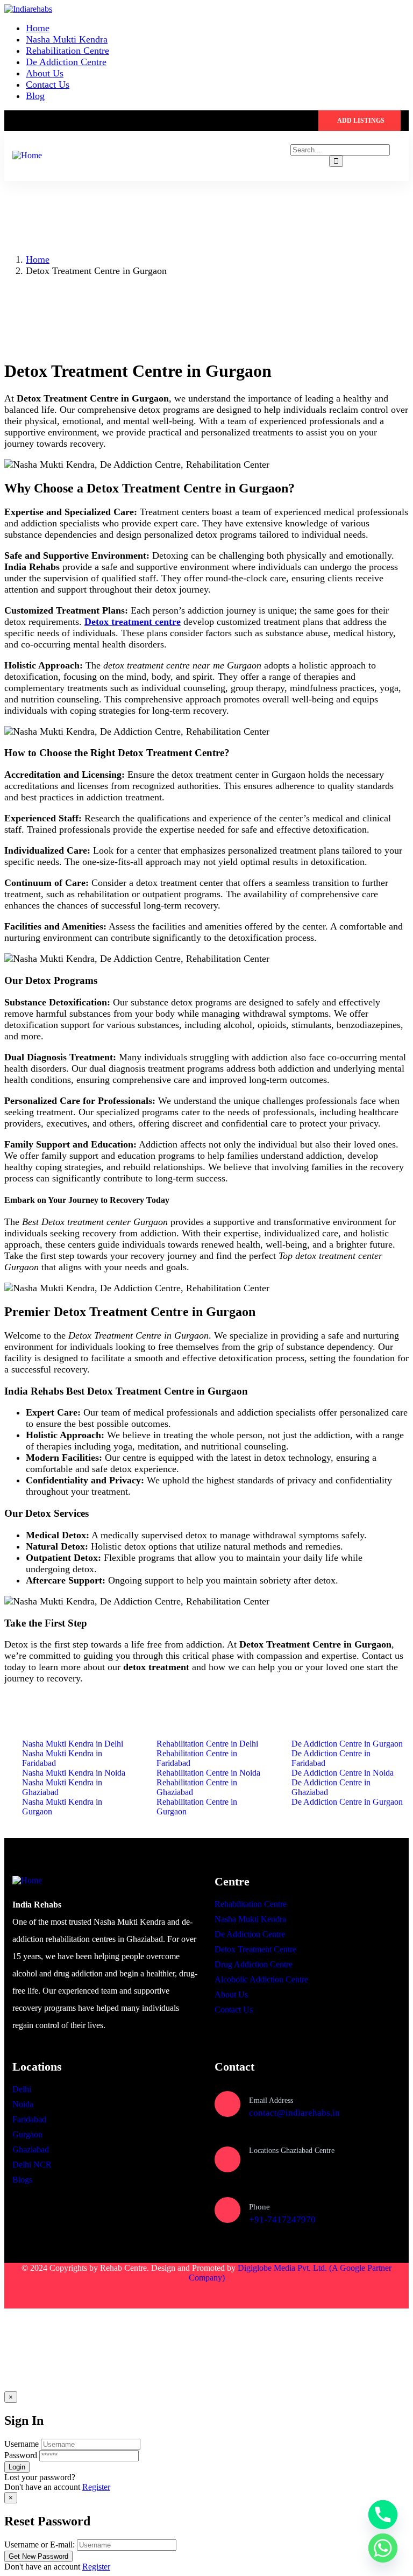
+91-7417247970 (282, 2219)
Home (38, 259)
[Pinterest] (119, 2296)
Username (22, 2444)
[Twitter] (25, 2296)
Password (21, 2455)
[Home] (27, 155)
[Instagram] (88, 2296)
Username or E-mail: (40, 2545)
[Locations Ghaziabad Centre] (227, 2159)
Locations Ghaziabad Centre (292, 2151)
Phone (259, 2207)
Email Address (271, 2100)
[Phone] (227, 2210)
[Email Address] (227, 2104)
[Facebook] (56, 2296)
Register (96, 2487)
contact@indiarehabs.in (294, 2113)
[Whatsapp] (383, 2548)
